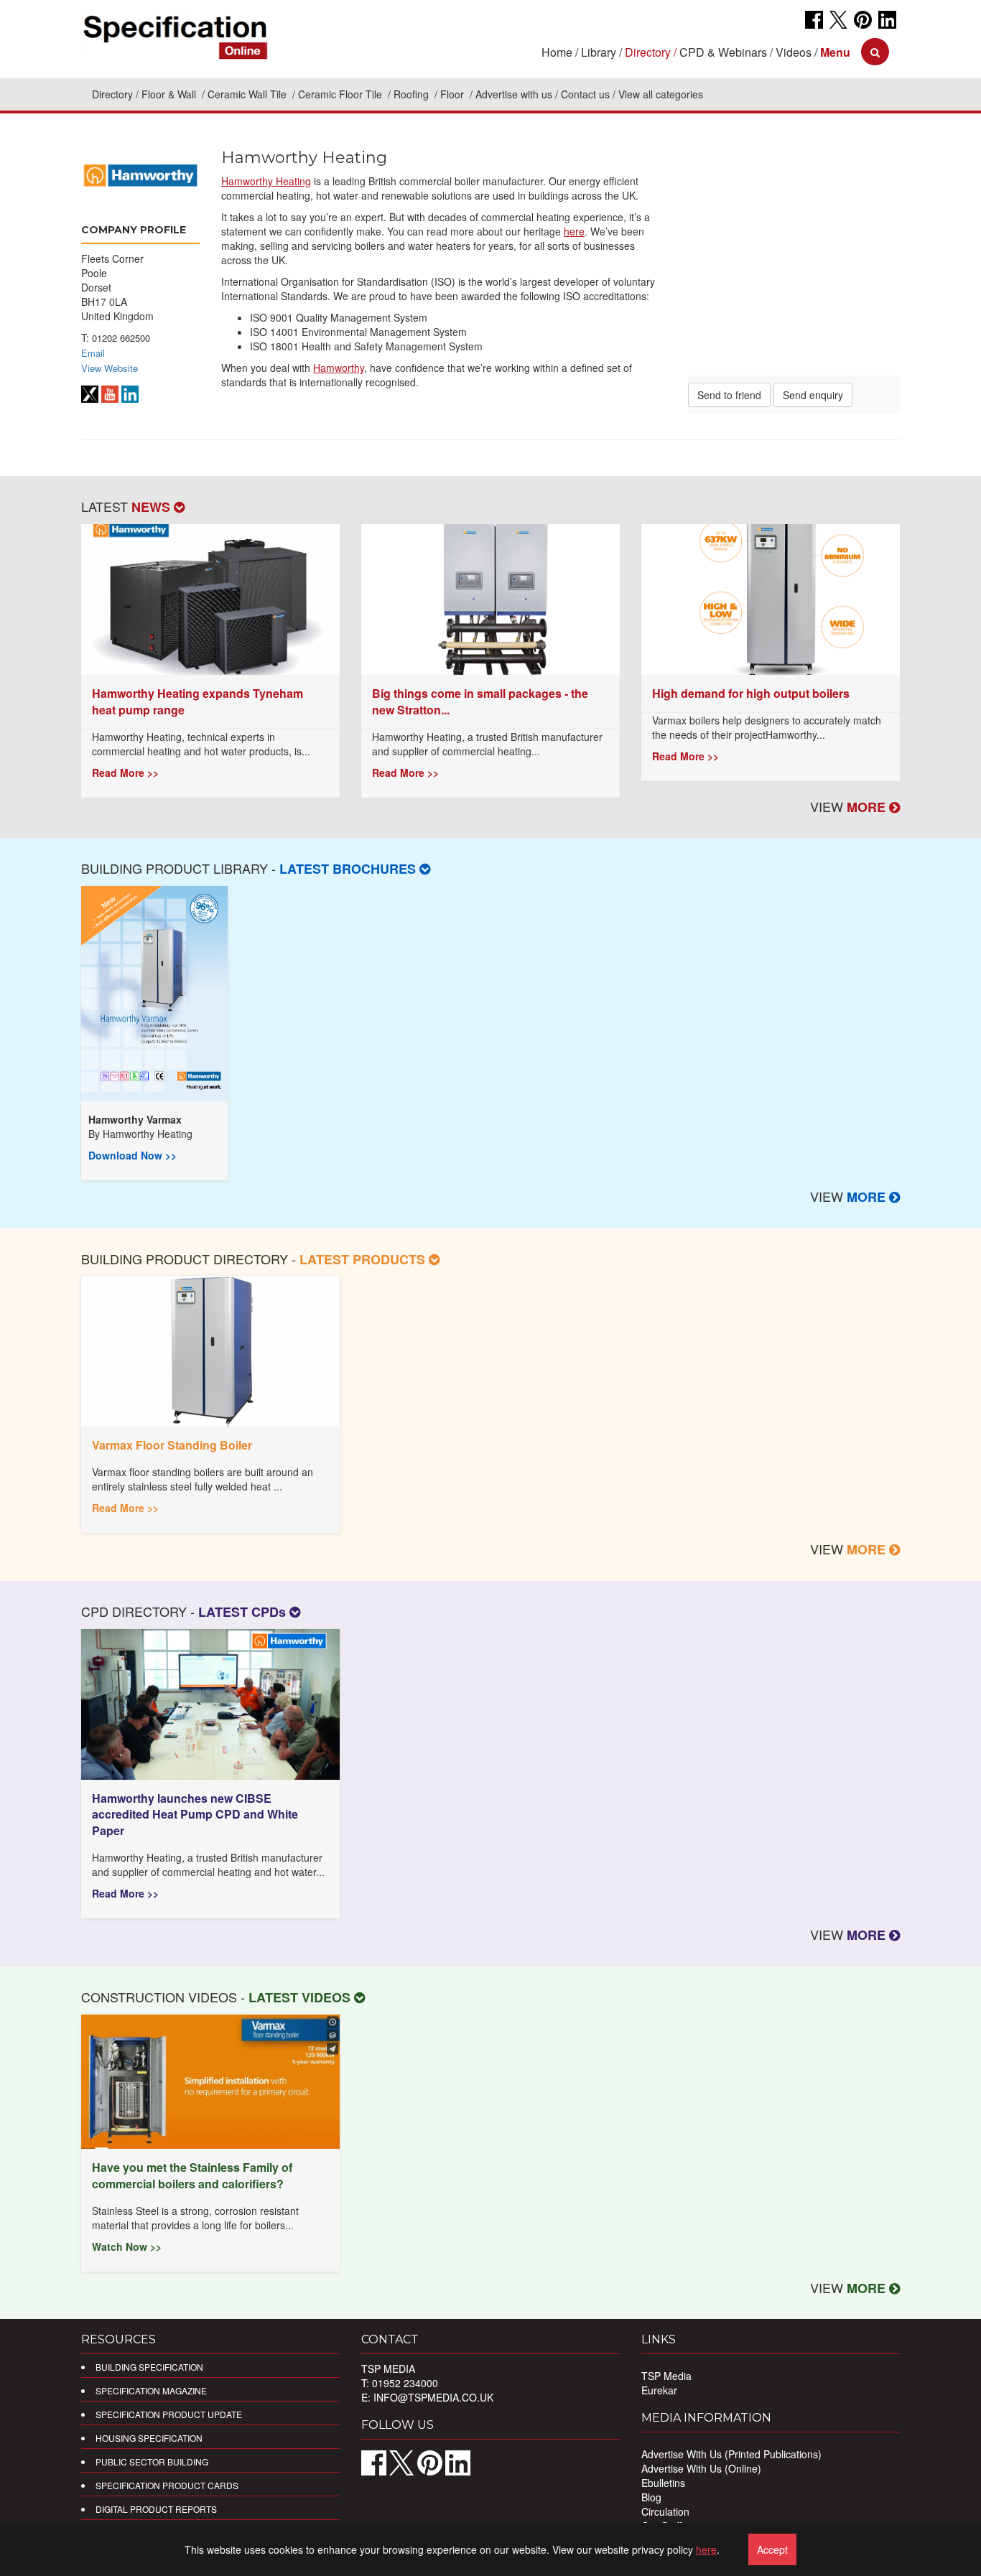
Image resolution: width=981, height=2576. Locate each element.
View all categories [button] (661, 94)
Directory (112, 94)
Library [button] (599, 52)
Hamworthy (339, 368)
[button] (835, 52)
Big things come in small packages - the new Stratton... (480, 701)
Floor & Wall (170, 94)
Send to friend (729, 395)
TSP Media (666, 2376)
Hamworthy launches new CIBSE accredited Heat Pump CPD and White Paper (195, 1815)
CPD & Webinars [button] (723, 52)
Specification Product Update (169, 2414)
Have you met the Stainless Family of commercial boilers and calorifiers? (192, 2175)
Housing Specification (149, 2438)
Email (93, 353)
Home (557, 52)
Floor (454, 94)
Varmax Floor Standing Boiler (172, 1445)
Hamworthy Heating (266, 181)
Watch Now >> (127, 2246)
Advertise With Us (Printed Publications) (731, 2454)
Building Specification (149, 2367)
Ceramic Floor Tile (341, 94)
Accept (772, 2549)
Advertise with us (514, 94)
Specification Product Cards (167, 2485)
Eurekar (659, 2390)
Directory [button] (648, 52)
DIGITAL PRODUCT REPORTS (156, 2509)
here (574, 231)
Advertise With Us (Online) (701, 2468)
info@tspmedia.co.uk (433, 2397)
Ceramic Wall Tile (248, 94)
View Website (110, 368)
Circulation (665, 2511)
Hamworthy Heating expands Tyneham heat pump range (197, 701)
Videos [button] (794, 52)
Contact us (585, 94)
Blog (651, 2497)
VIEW (850, 806)
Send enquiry (813, 395)
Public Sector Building (152, 2461)
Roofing (413, 94)
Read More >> (125, 773)
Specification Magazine (151, 2390)
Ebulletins (663, 2483)
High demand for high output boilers (751, 693)
